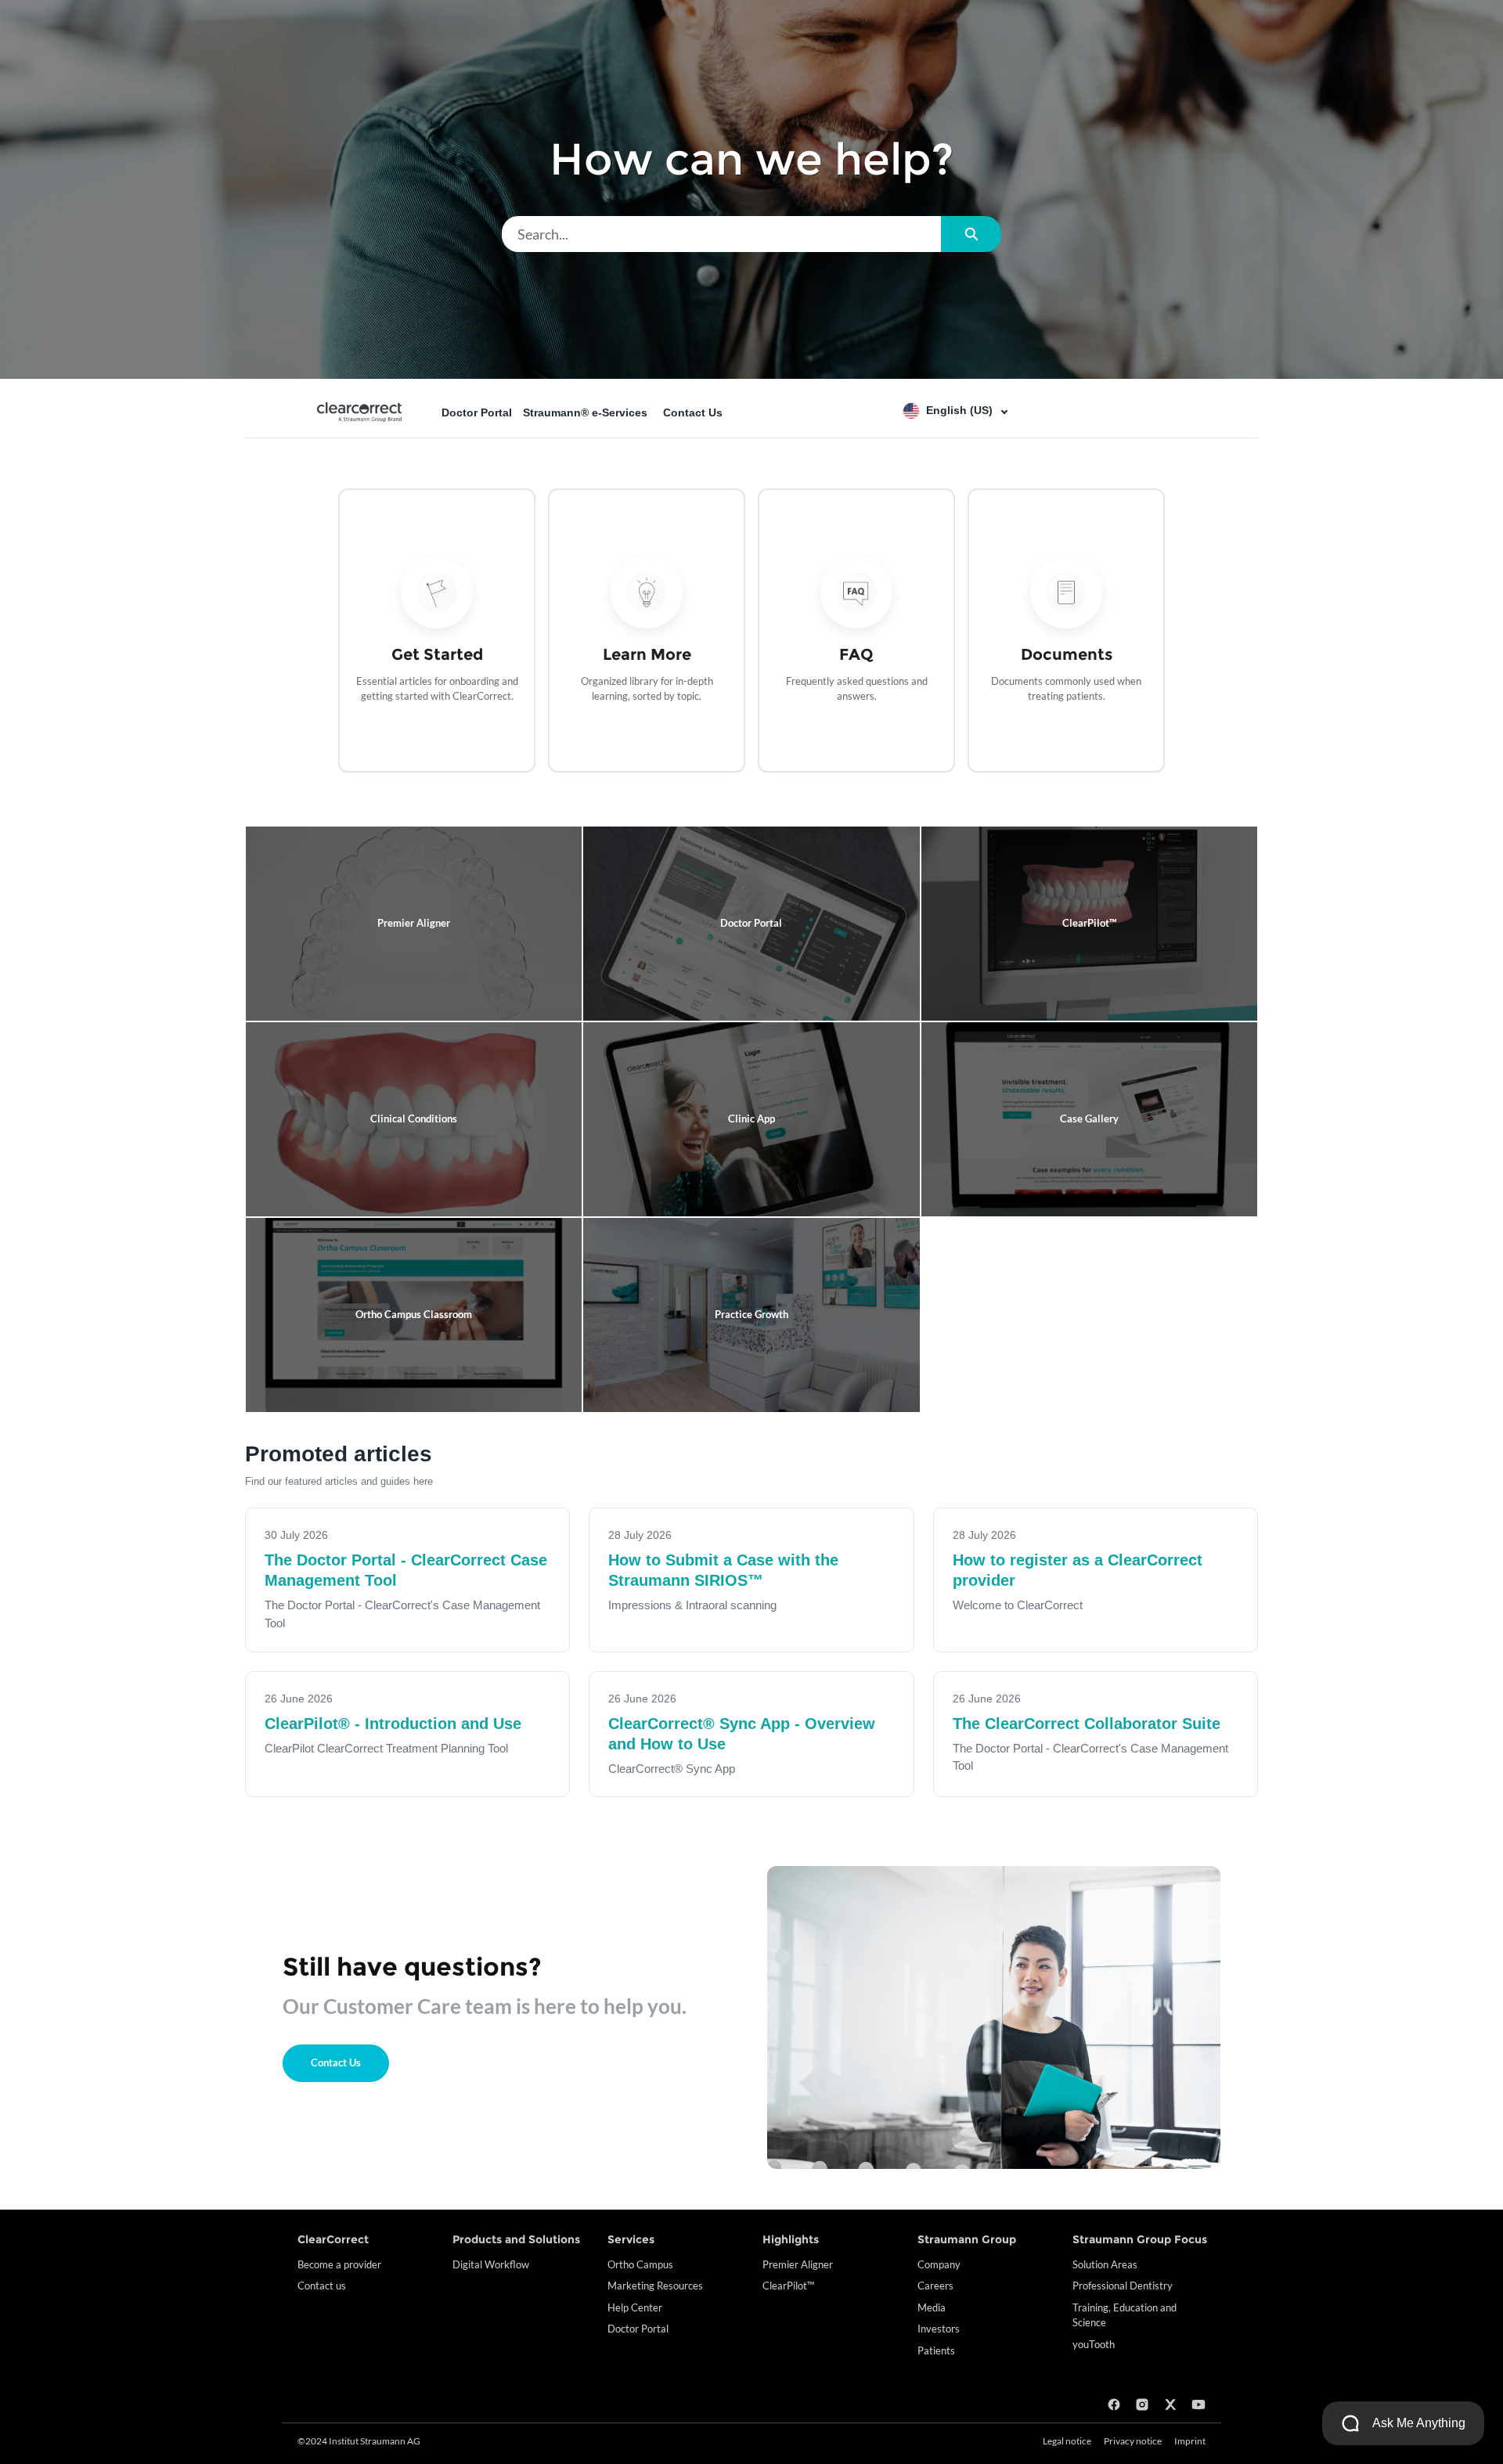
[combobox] (721, 234)
